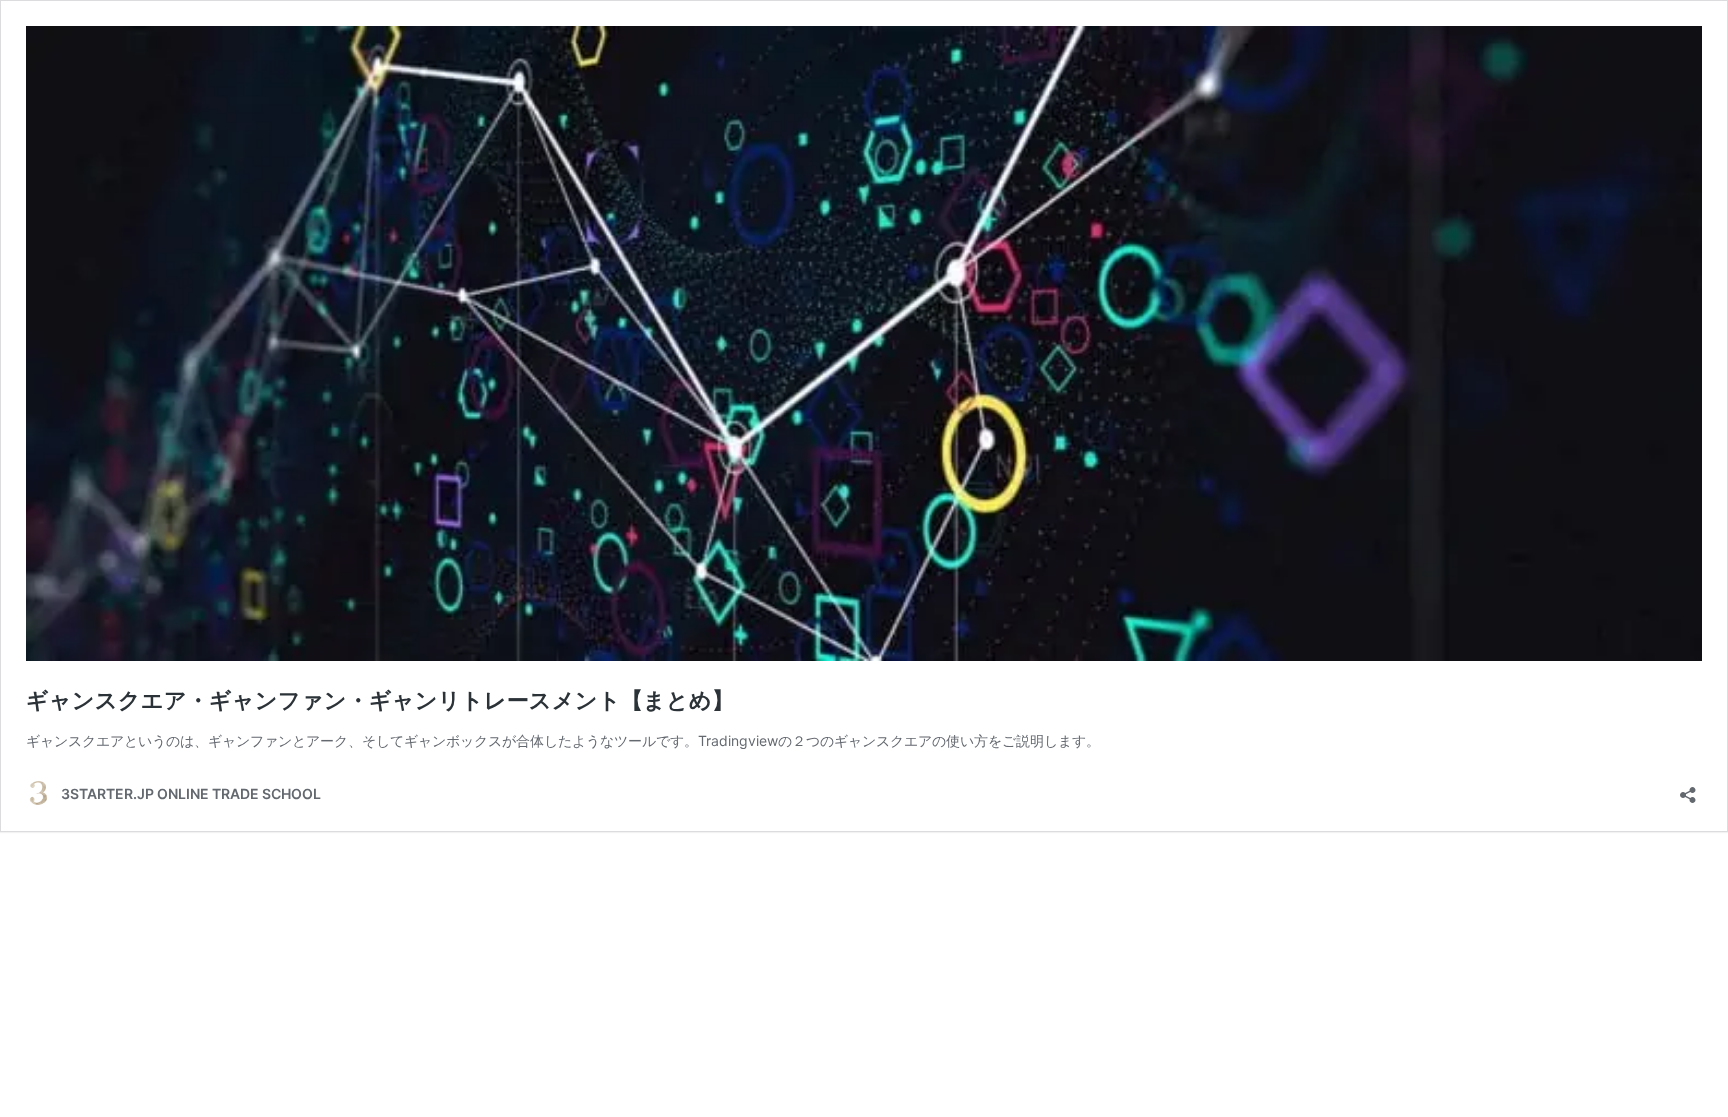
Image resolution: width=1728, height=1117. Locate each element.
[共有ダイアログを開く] (1688, 788)
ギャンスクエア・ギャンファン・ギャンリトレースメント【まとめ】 (380, 700)
